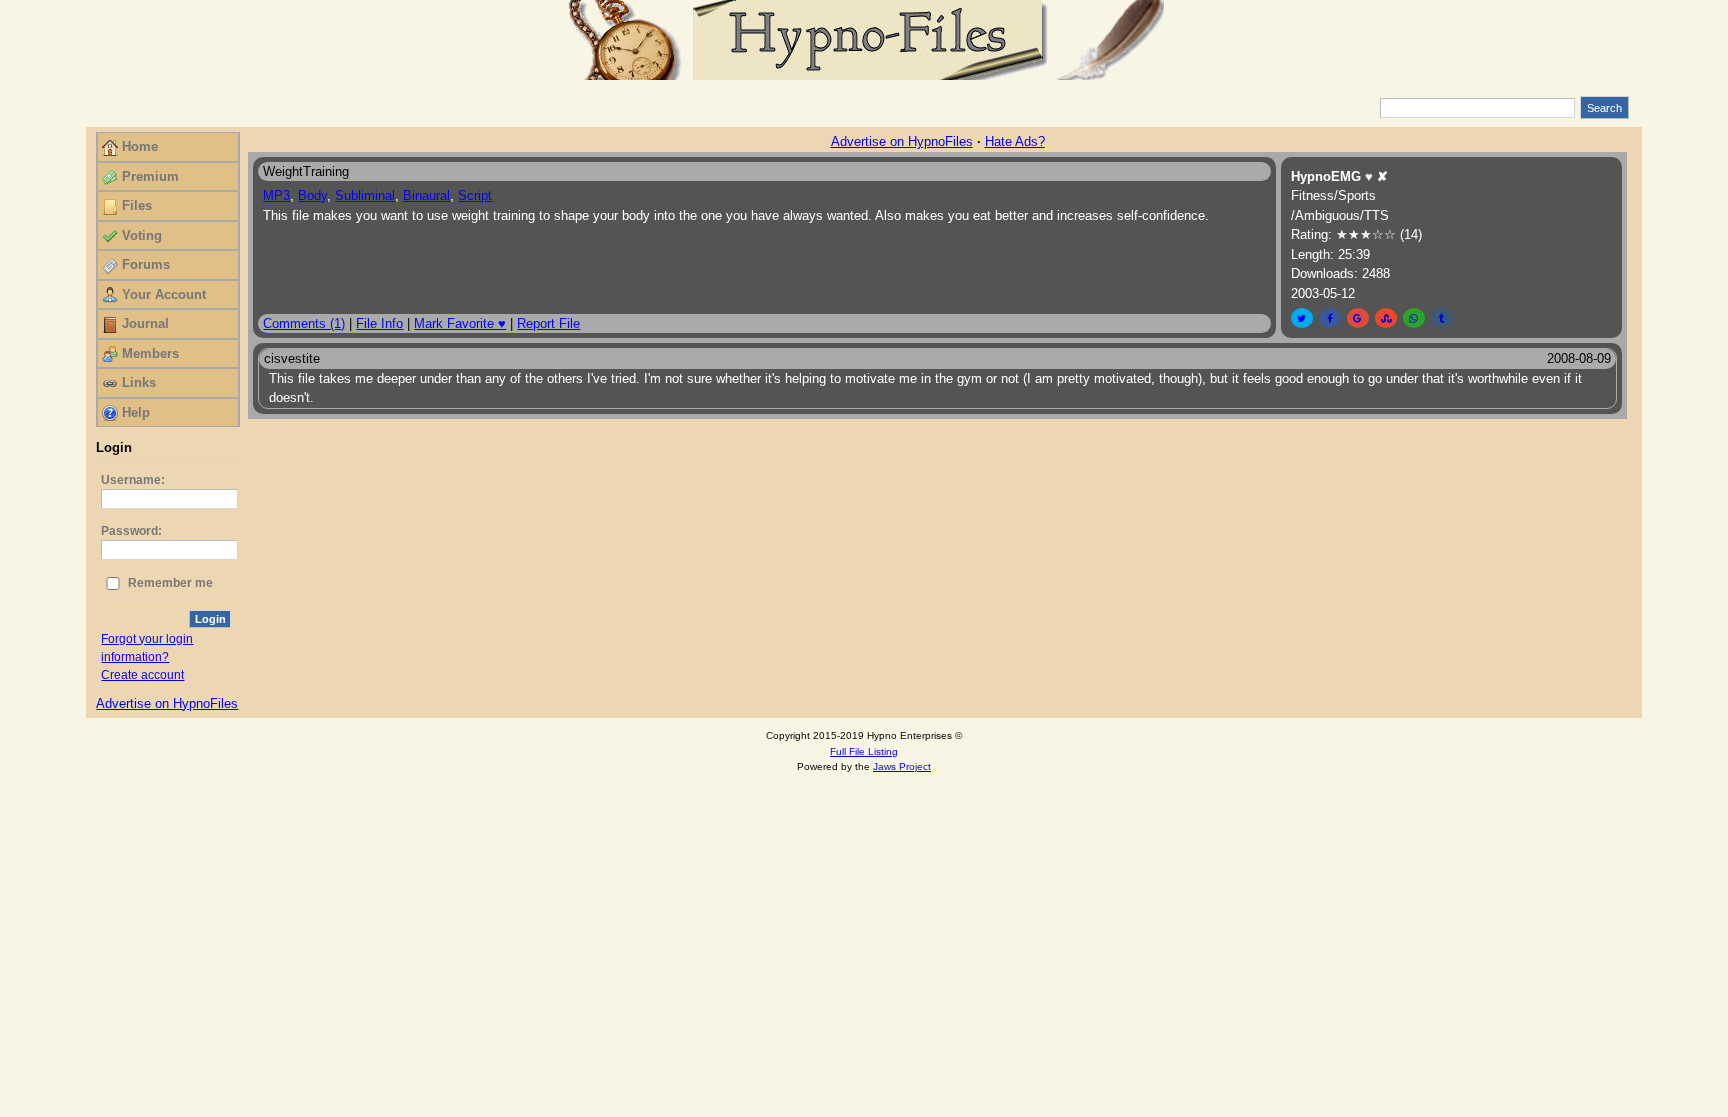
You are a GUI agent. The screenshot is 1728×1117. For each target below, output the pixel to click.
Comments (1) (304, 323)
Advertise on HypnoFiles (167, 703)
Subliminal (365, 195)
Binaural (426, 195)
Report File (548, 323)
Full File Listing (864, 751)
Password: (131, 531)
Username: (133, 480)
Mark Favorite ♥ (460, 323)
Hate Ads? (1015, 141)
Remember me (170, 583)
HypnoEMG (1326, 176)
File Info (379, 323)
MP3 (276, 195)
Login (210, 619)
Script (475, 195)
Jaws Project (902, 766)
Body (312, 195)
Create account (142, 675)
